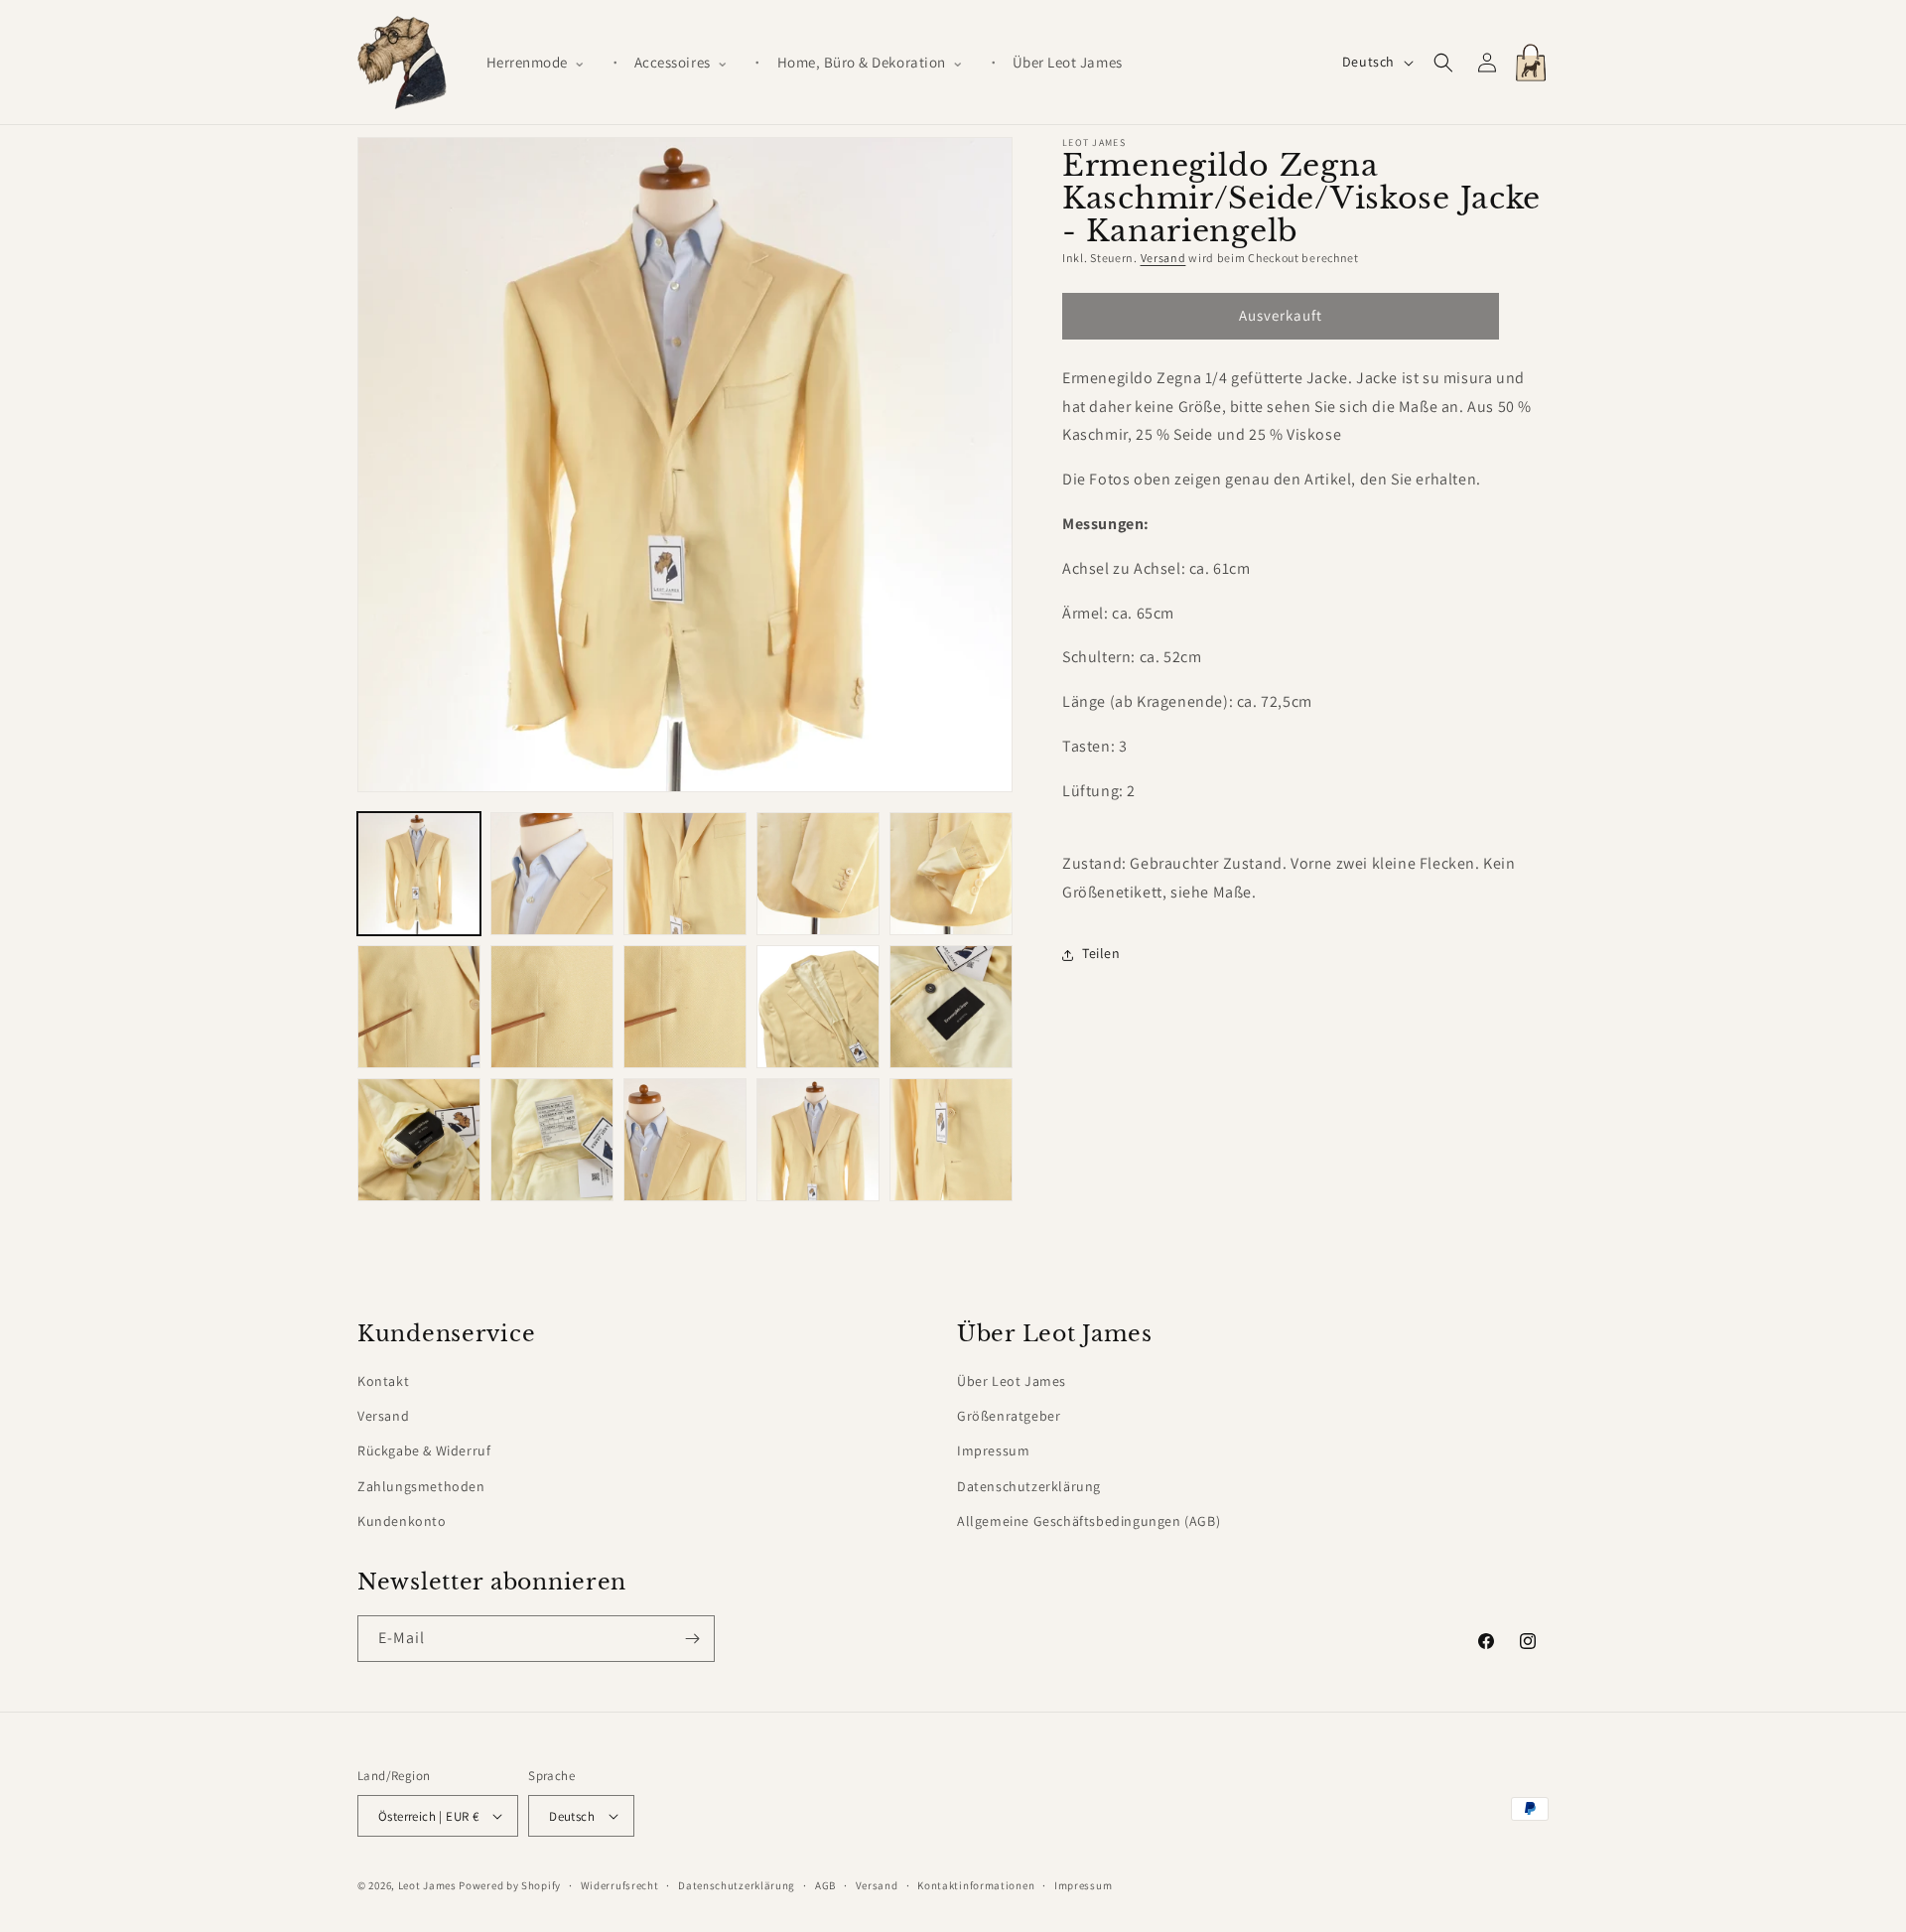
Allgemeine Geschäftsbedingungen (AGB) (1089, 1521)
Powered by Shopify (510, 1885)
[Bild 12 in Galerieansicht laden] (552, 1140)
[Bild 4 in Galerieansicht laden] (818, 874)
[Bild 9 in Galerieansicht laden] (818, 1007)
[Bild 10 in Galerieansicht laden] (951, 1007)
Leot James (427, 1885)
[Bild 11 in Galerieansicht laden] (419, 1140)
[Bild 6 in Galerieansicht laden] (419, 1007)
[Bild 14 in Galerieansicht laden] (818, 1140)
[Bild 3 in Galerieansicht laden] (685, 874)
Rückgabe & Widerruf (424, 1450)
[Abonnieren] (692, 1639)
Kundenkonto (402, 1521)
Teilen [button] (1101, 954)
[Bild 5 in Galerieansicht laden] (951, 874)
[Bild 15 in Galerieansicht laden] (951, 1140)
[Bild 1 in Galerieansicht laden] (419, 874)
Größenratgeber (1009, 1416)
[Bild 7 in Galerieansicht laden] (552, 1007)
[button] (544, 63)
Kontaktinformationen (976, 1885)
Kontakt (383, 1381)
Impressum (993, 1450)
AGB (825, 1885)
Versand (1163, 258)
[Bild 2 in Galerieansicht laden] (552, 874)
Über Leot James (1012, 1381)
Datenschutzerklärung (1029, 1486)
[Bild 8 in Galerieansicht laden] (685, 1007)
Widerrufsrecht (620, 1885)
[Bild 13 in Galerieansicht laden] (685, 1140)
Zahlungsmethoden (421, 1486)
